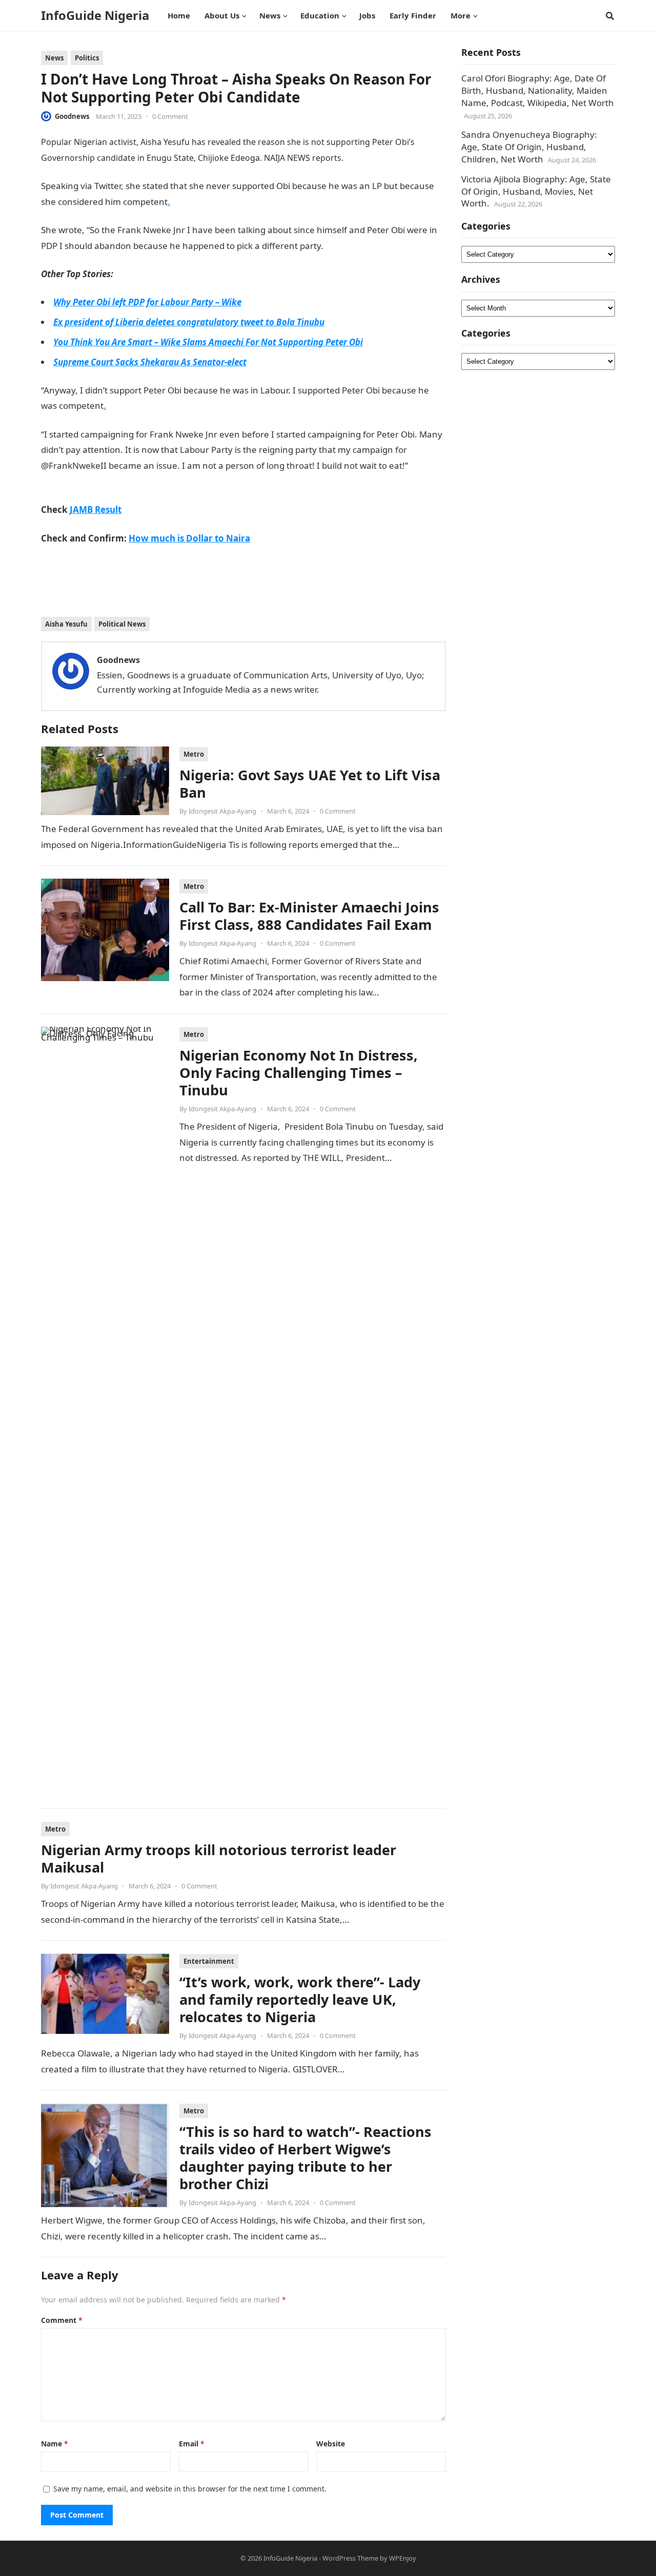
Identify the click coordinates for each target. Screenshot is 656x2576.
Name (55, 2444)
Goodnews (72, 116)
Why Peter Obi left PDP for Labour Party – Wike (147, 302)
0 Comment (170, 116)
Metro (194, 754)
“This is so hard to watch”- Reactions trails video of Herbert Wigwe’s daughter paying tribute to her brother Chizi (305, 2158)
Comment (62, 2320)
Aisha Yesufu (66, 624)
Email (192, 2444)
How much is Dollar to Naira (189, 538)
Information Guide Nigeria (395, 158)
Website (331, 2444)
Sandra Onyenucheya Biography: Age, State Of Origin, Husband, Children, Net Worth (529, 147)
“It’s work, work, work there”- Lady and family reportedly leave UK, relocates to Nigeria (300, 1999)
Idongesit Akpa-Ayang (222, 811)
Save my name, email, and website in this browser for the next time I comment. (190, 2489)
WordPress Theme (350, 2558)
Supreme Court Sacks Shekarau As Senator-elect (150, 362)
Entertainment (209, 1961)
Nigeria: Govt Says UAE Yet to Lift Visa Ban (310, 784)
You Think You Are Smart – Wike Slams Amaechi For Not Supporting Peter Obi (208, 342)
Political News (122, 624)
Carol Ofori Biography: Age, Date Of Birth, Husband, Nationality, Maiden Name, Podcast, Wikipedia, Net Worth (538, 90)
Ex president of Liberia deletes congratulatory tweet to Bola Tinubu (189, 322)
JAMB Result (96, 510)
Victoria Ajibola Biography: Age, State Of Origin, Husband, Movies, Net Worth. (536, 191)
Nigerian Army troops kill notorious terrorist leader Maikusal (219, 1858)
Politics (87, 58)
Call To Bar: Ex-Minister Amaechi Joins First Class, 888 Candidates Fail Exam (309, 916)
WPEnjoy (403, 2558)
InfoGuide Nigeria (95, 15)
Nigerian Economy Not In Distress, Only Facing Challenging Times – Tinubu (299, 1073)
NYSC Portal (347, 246)
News (54, 58)
